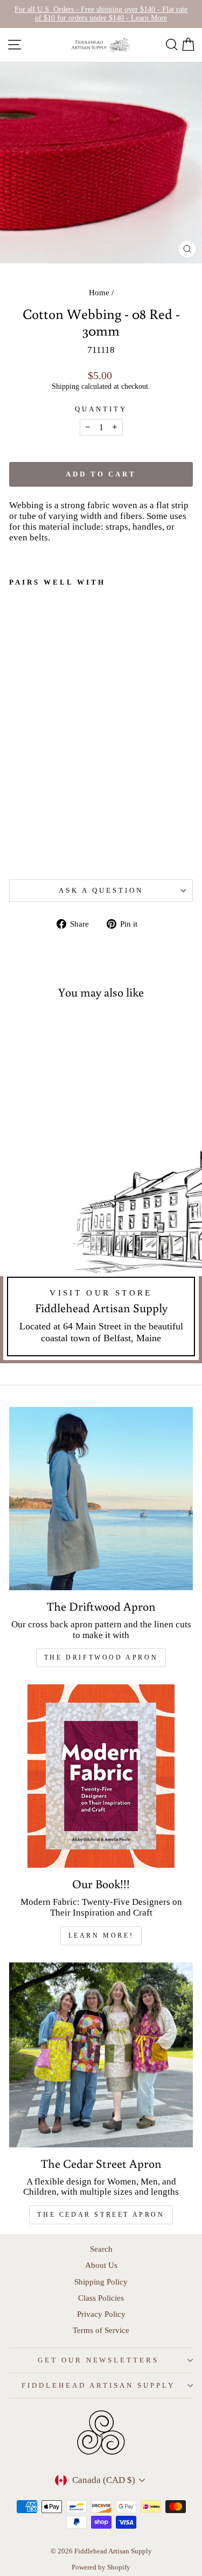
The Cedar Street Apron (101, 2215)
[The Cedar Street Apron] (101, 2055)
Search (101, 2249)
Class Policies (101, 2298)
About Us (101, 2265)
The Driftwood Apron (101, 1657)
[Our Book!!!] (101, 1776)
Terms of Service (101, 2330)
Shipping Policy (101, 2282)
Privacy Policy (101, 2314)
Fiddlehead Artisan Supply (98, 2385)
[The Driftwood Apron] (101, 1499)
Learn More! (101, 1935)
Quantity (101, 409)
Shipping (65, 386)
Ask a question (101, 890)
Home (99, 292)
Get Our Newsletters (99, 2360)
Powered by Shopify (101, 2567)
